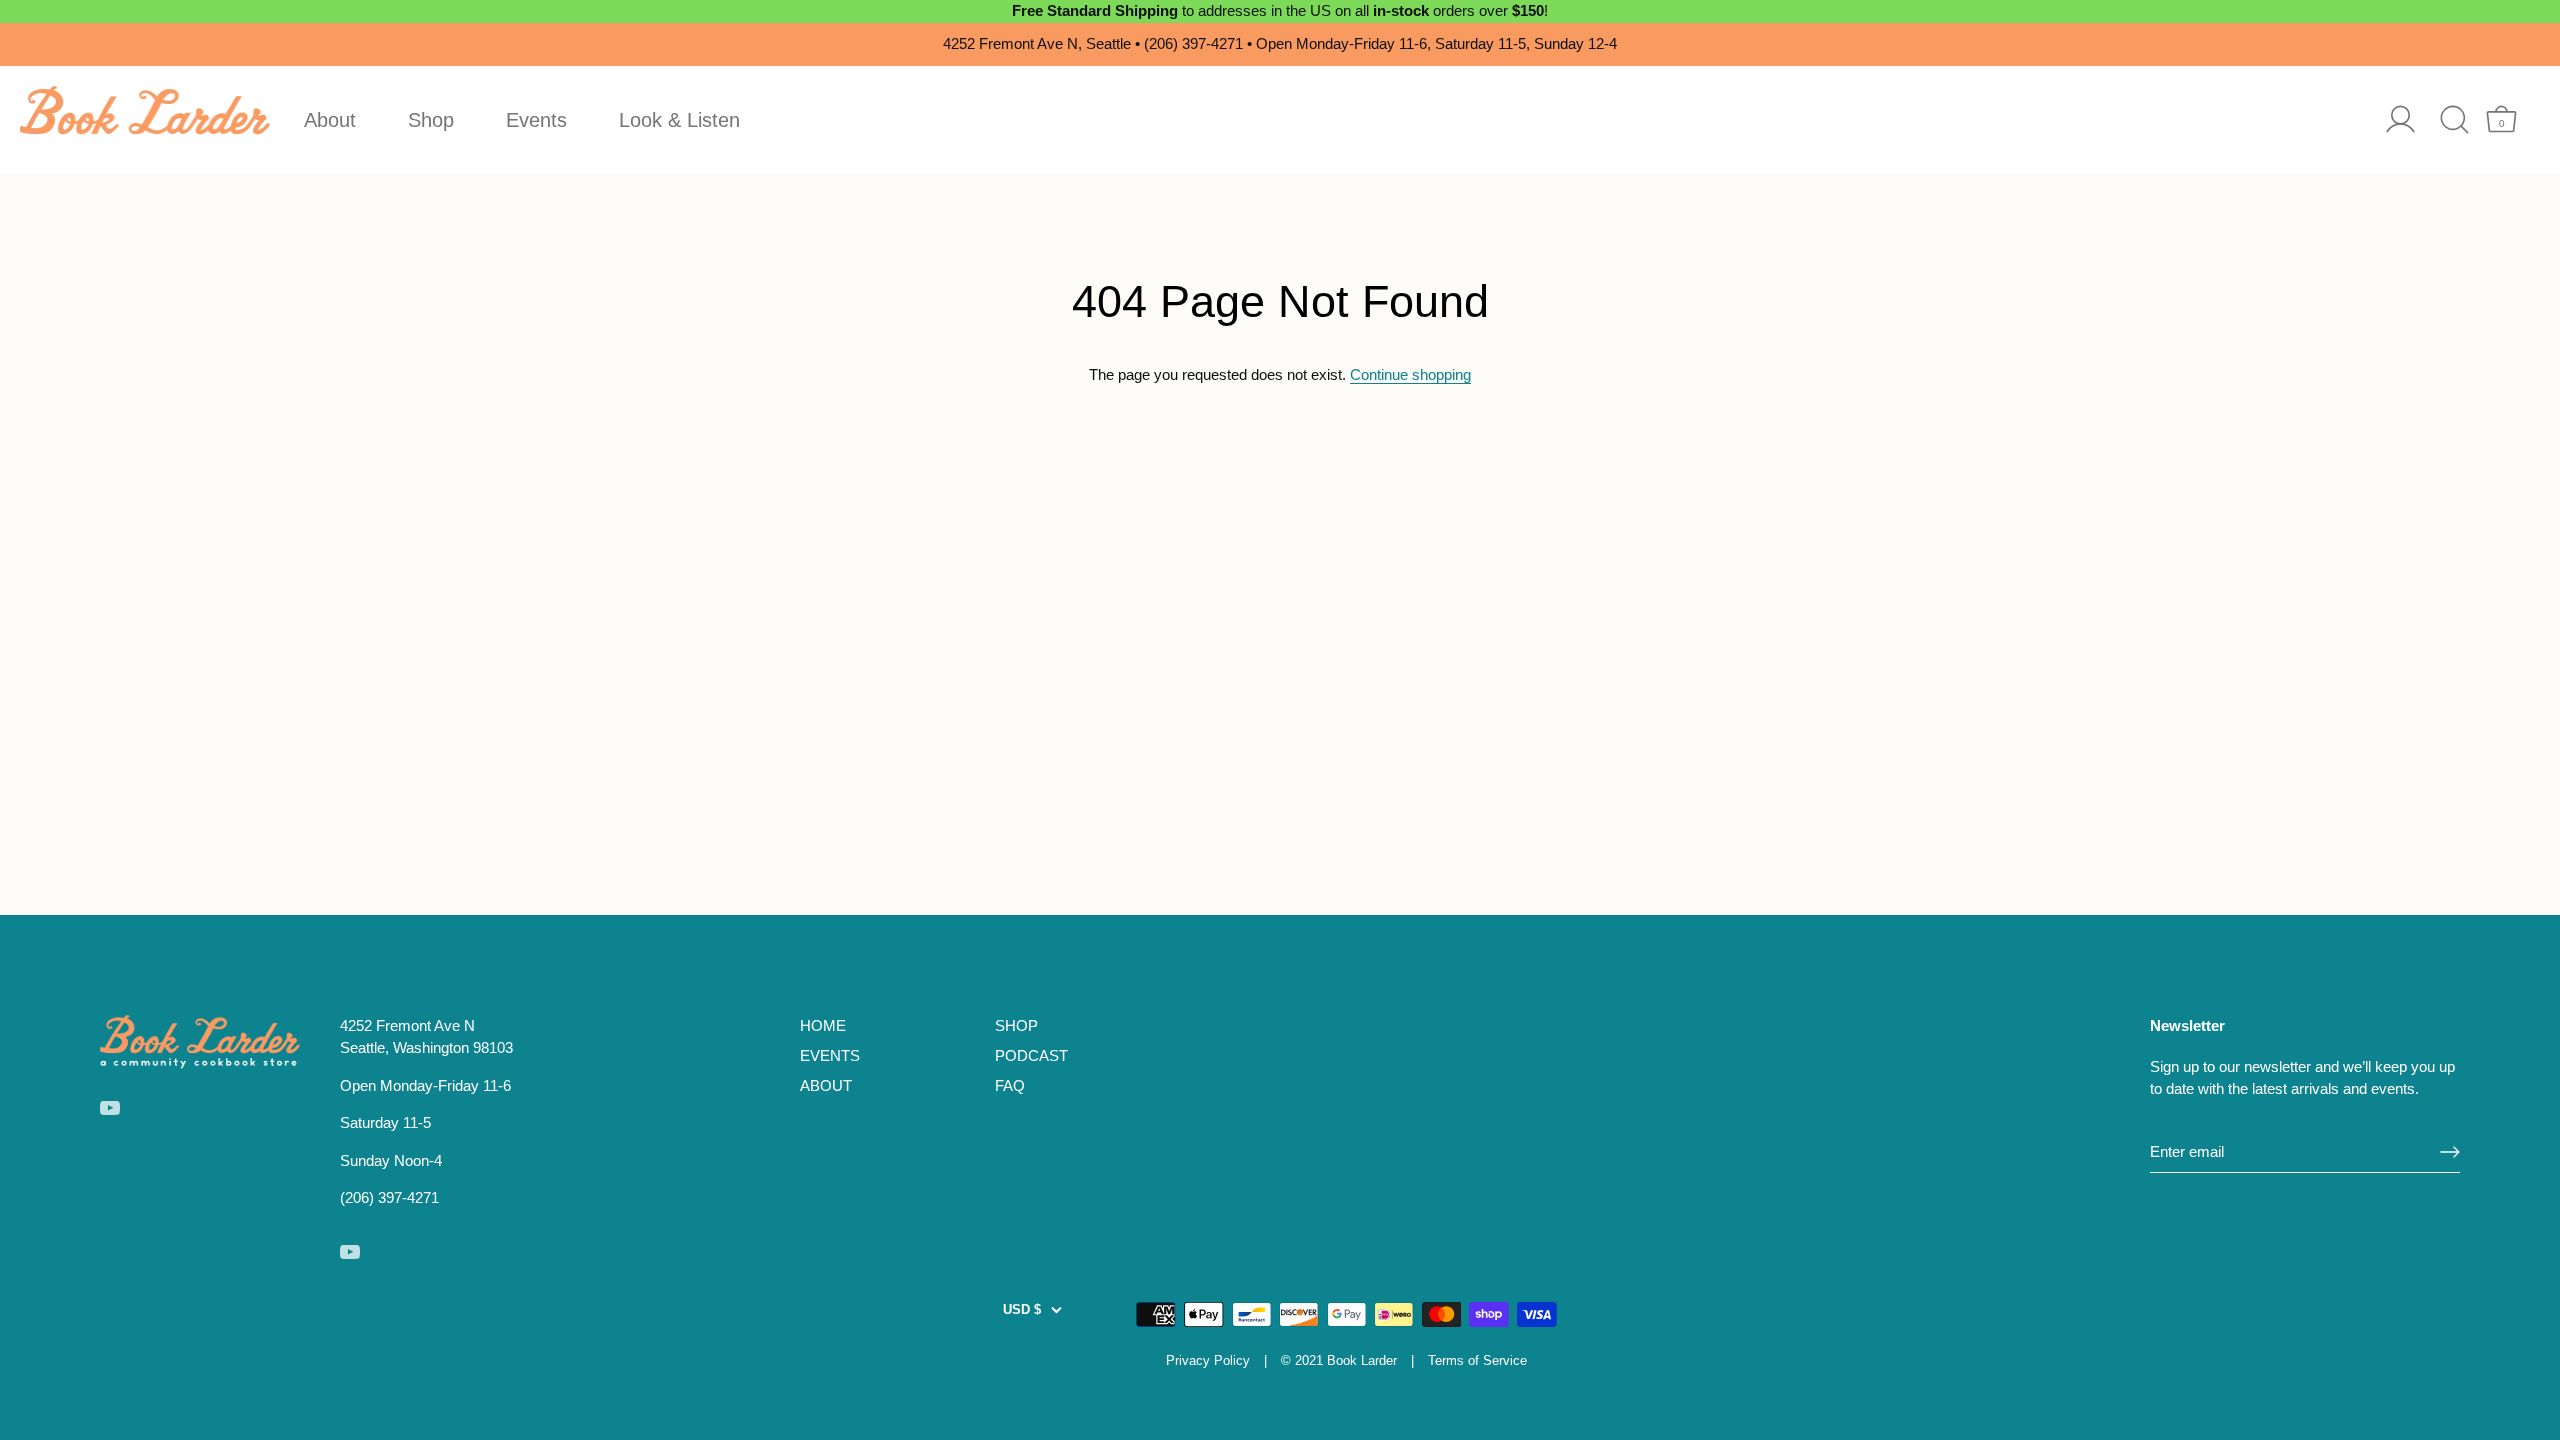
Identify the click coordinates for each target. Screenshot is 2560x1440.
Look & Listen (679, 120)
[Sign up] (2450, 1152)
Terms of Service (1477, 1360)
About (330, 120)
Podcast (1031, 1055)
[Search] (2454, 119)
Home (823, 1025)
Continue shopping (1410, 374)
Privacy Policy (1208, 1360)
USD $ (1022, 1309)
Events (536, 120)
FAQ (1010, 1085)
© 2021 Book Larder (1339, 1360)
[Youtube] (110, 1106)
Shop (431, 120)
